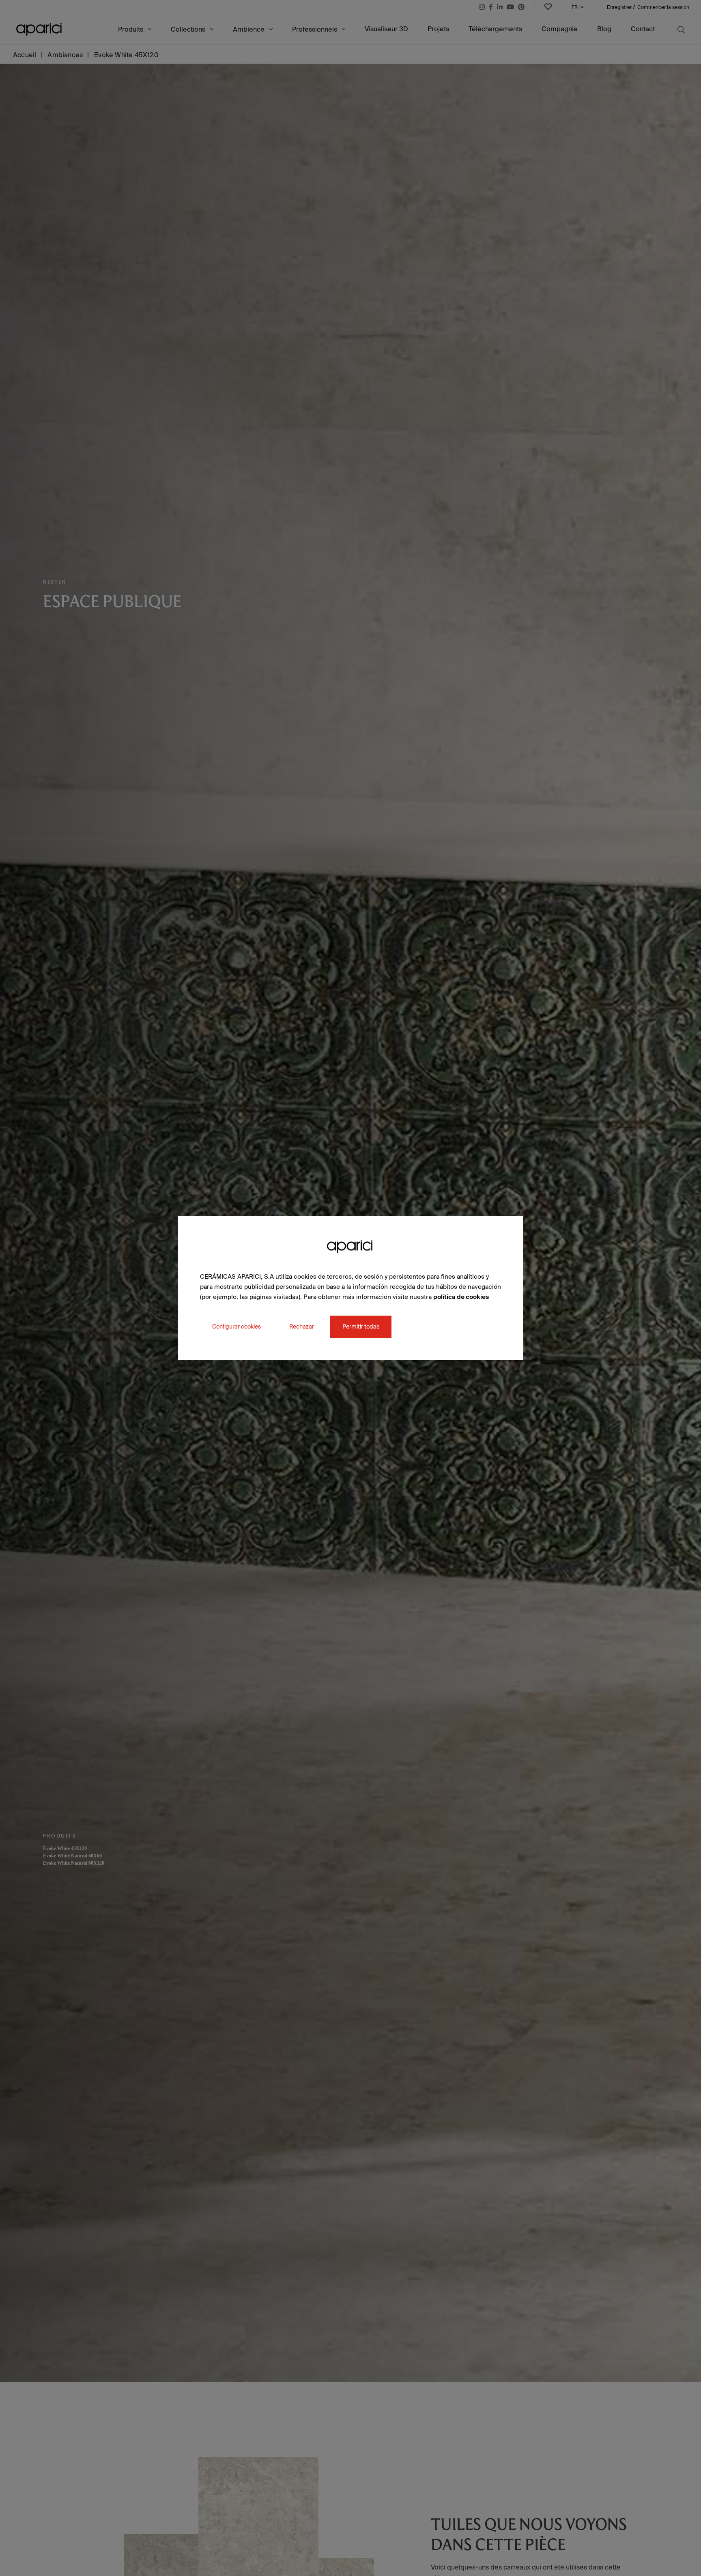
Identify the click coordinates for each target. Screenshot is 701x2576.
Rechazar (302, 1327)
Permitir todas (361, 1327)
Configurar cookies (237, 1327)
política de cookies (461, 1297)
